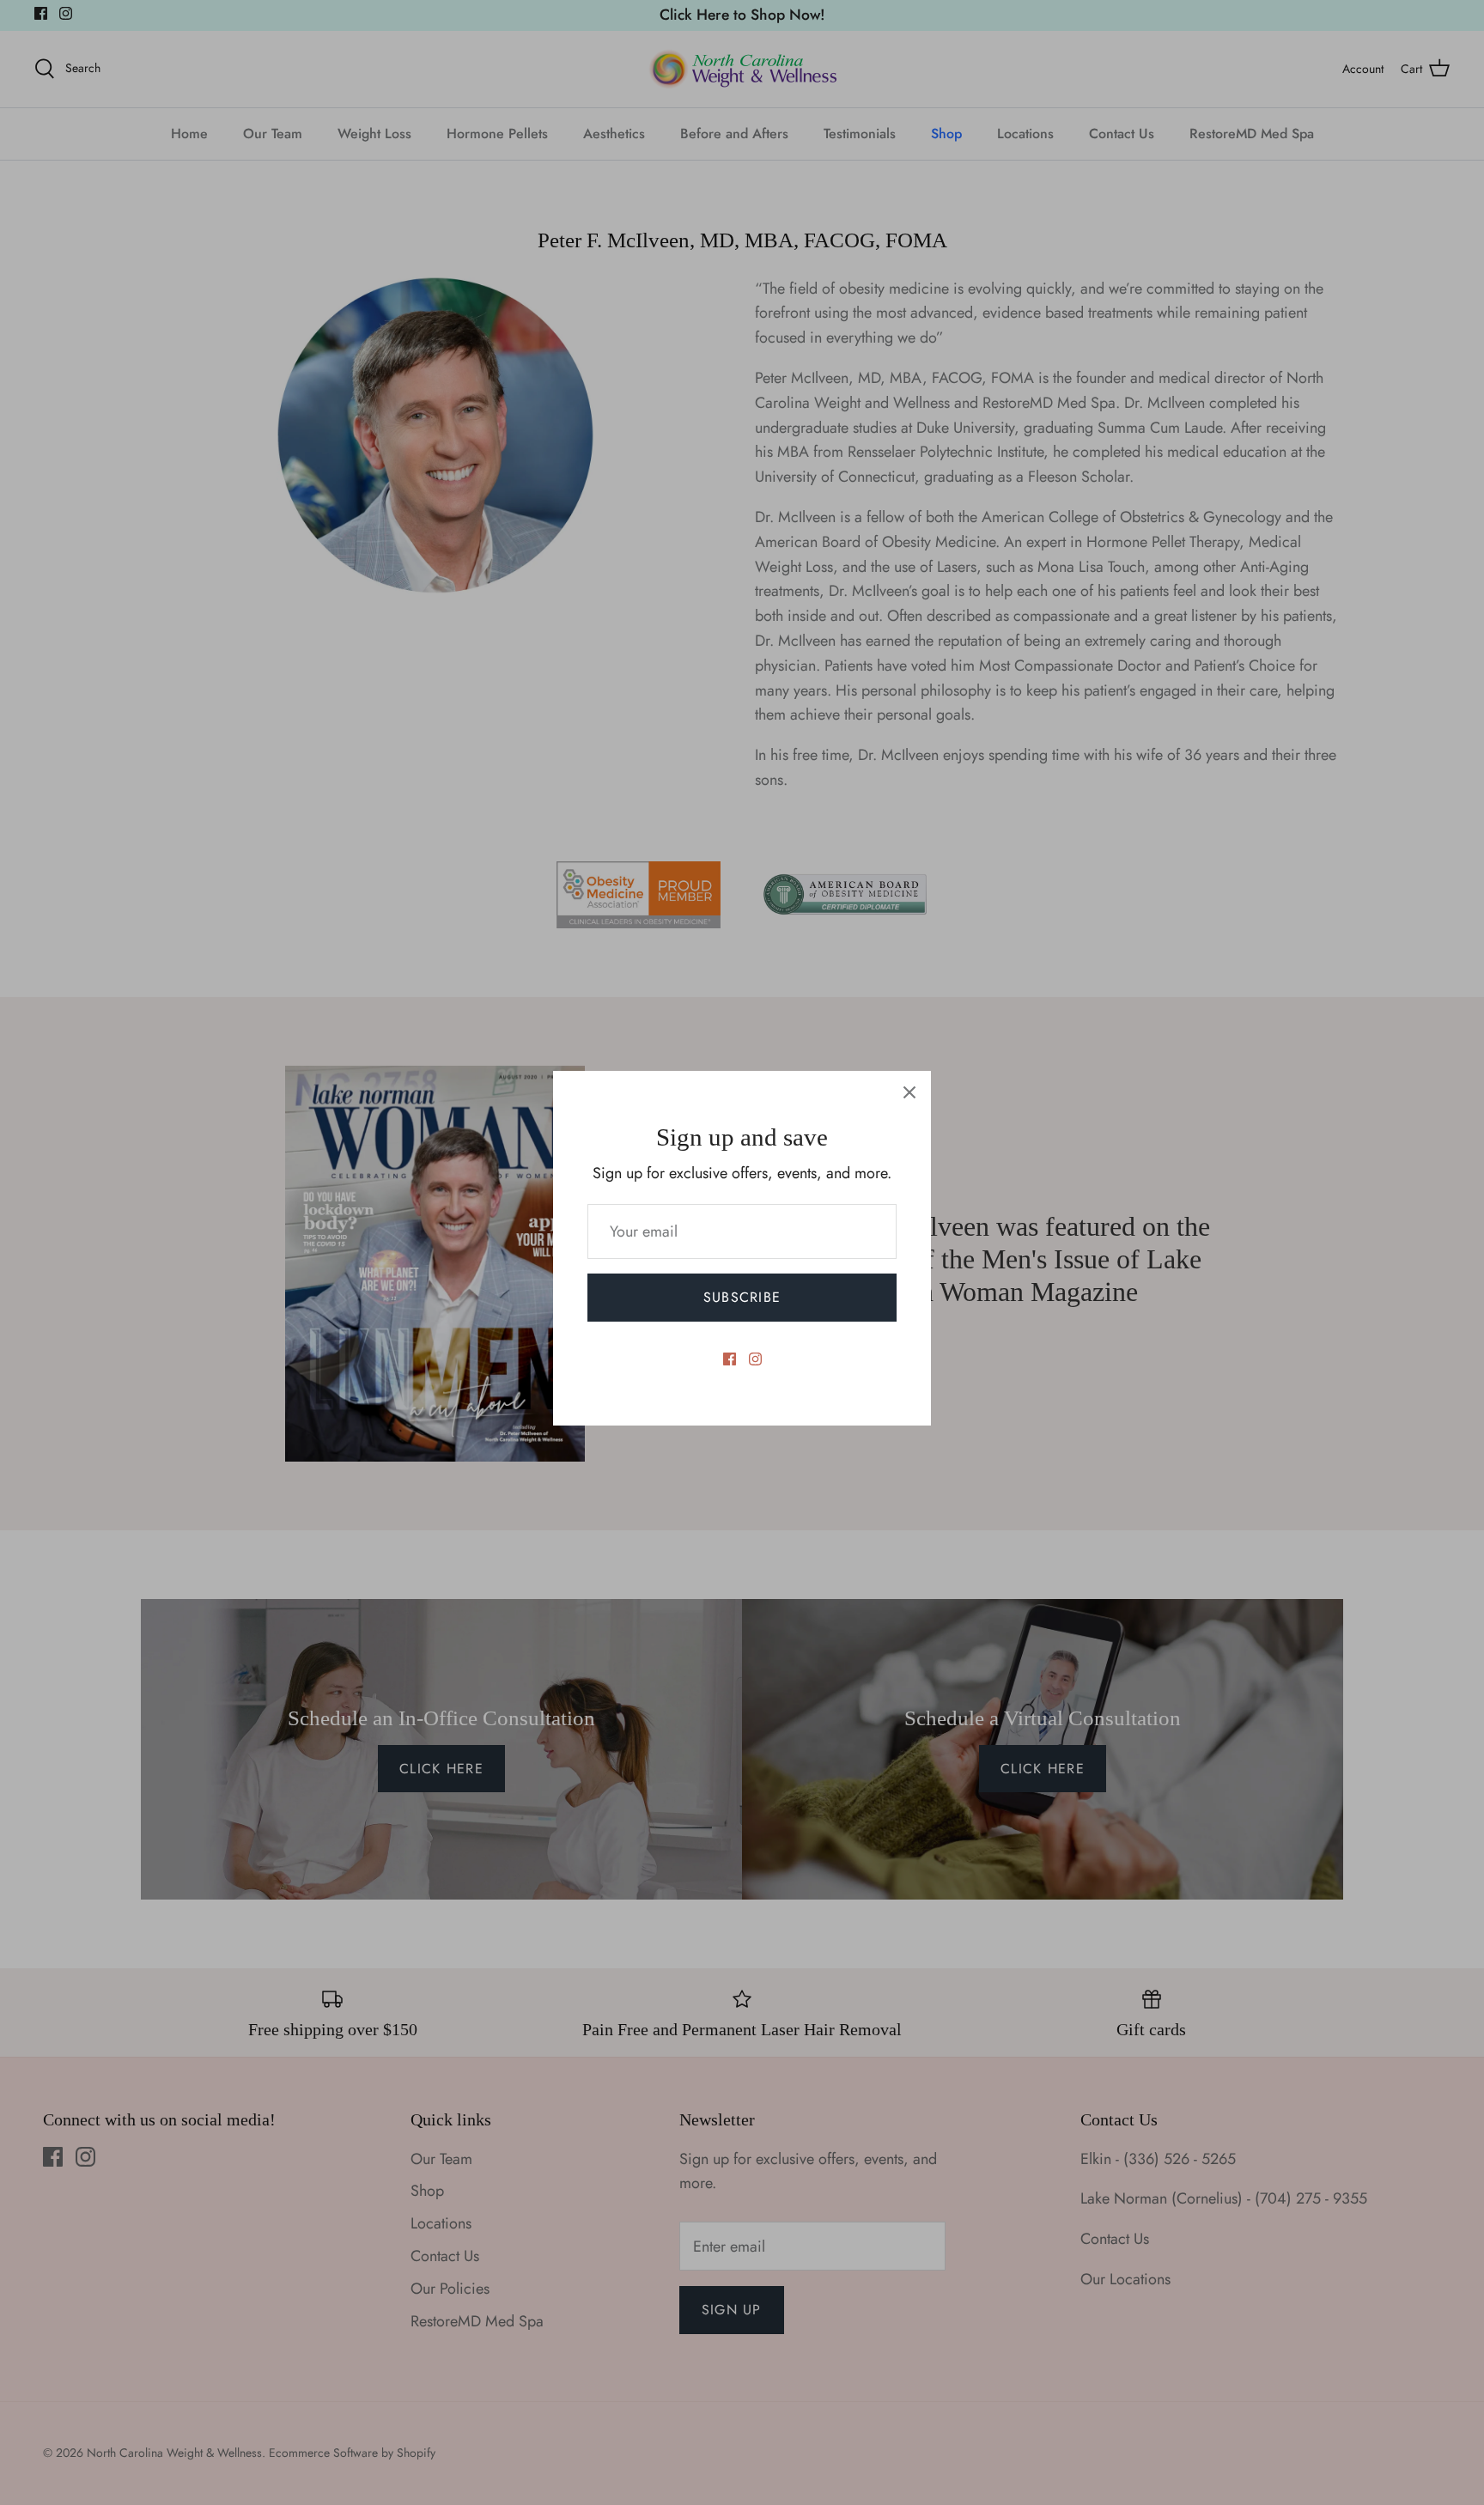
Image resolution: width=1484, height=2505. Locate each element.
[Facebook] (730, 1359)
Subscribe (742, 1297)
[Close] (909, 1092)
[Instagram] (755, 1359)
